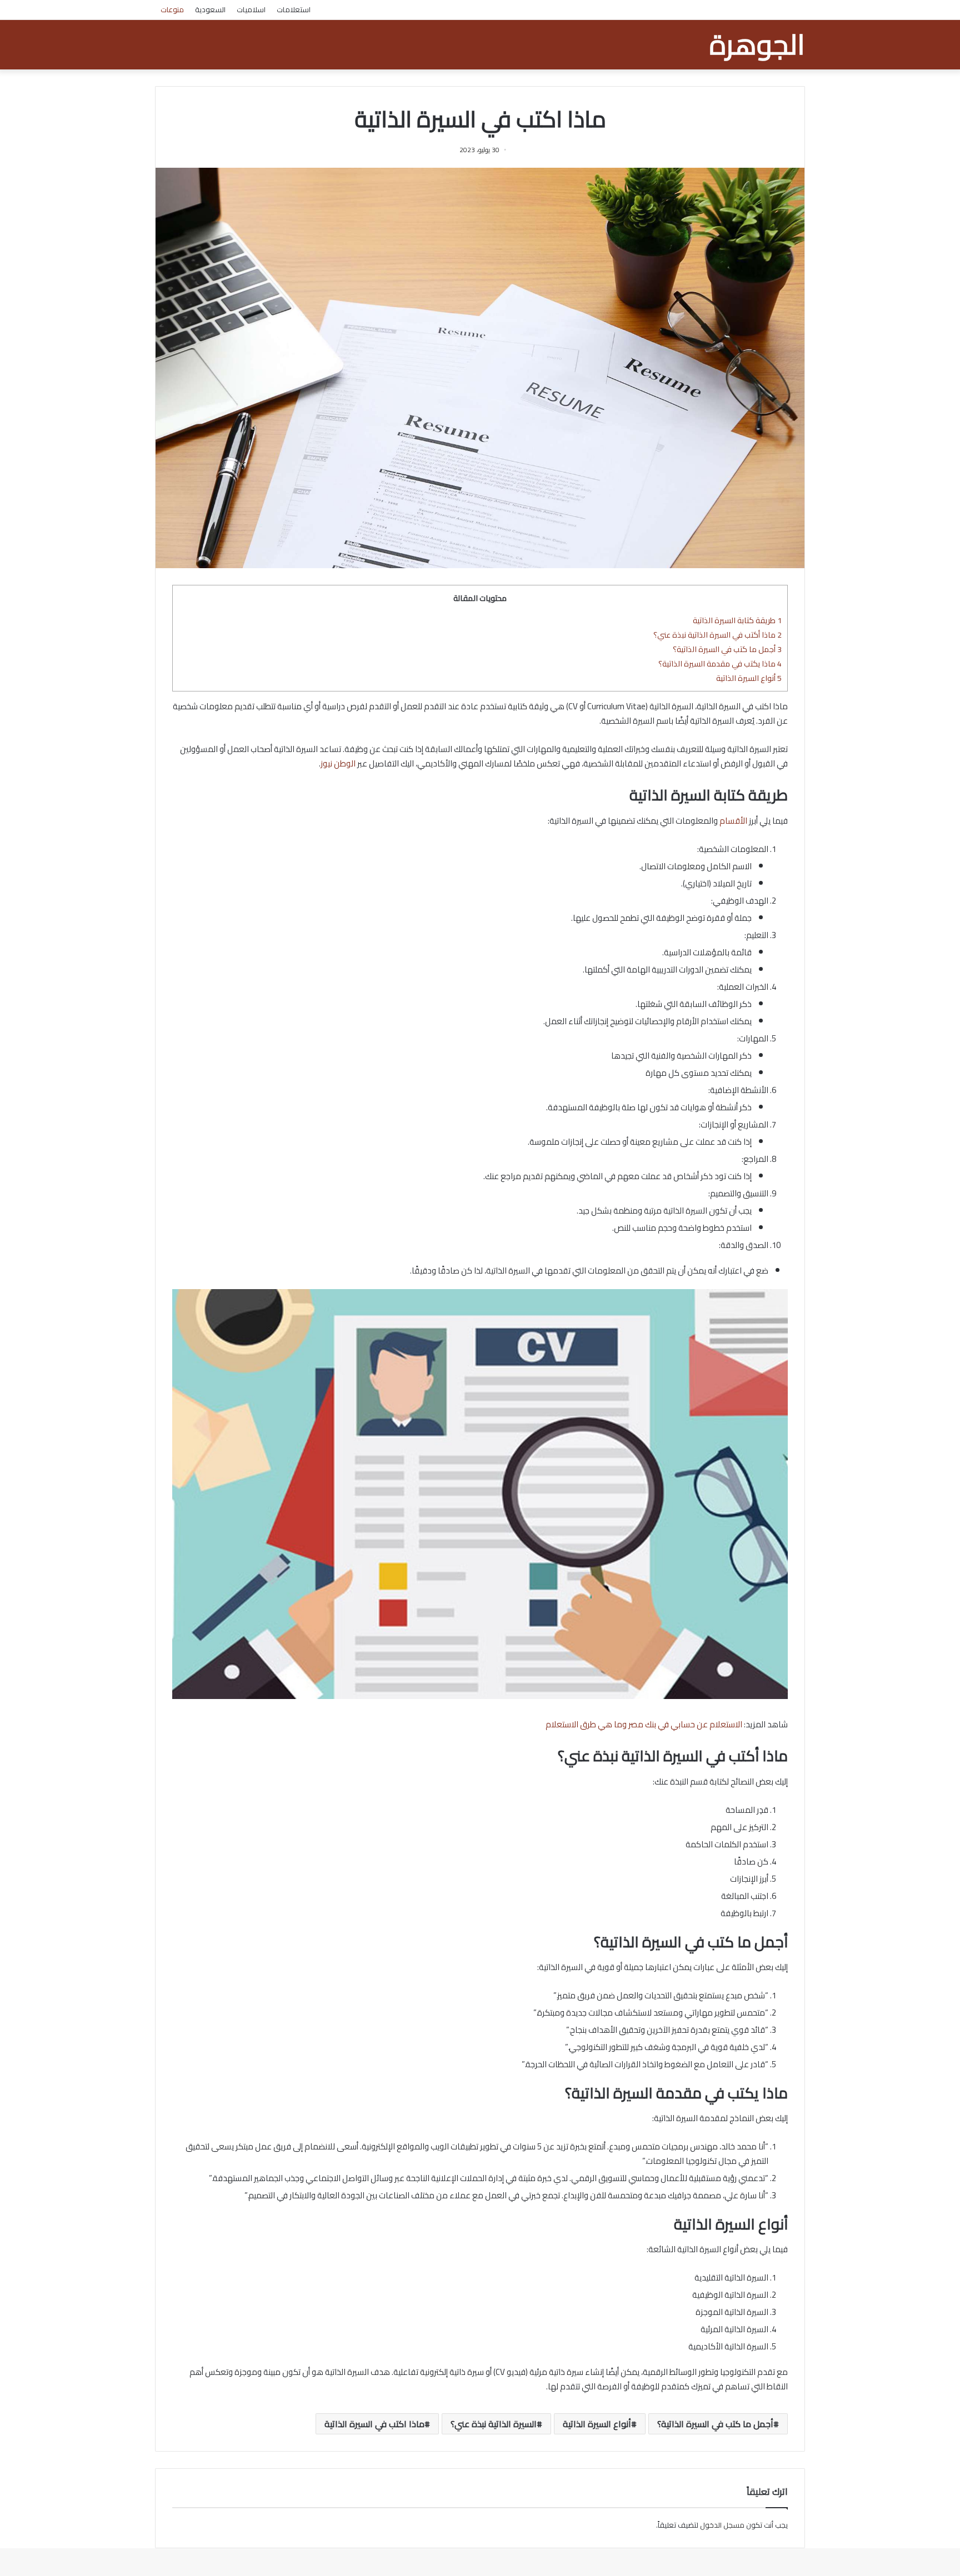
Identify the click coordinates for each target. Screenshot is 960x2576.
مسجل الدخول (722, 2525)
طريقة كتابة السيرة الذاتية (737, 620)
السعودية (210, 9)
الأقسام (733, 821)
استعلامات (294, 9)
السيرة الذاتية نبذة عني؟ (494, 2424)
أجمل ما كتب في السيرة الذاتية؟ (727, 649)
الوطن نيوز (338, 763)
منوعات (172, 9)
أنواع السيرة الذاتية (749, 678)
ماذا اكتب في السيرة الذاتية (374, 2424)
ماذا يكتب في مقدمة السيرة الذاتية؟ (720, 663)
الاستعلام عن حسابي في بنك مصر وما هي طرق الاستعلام (644, 1724)
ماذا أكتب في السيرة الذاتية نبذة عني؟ (717, 635)
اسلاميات (251, 9)
